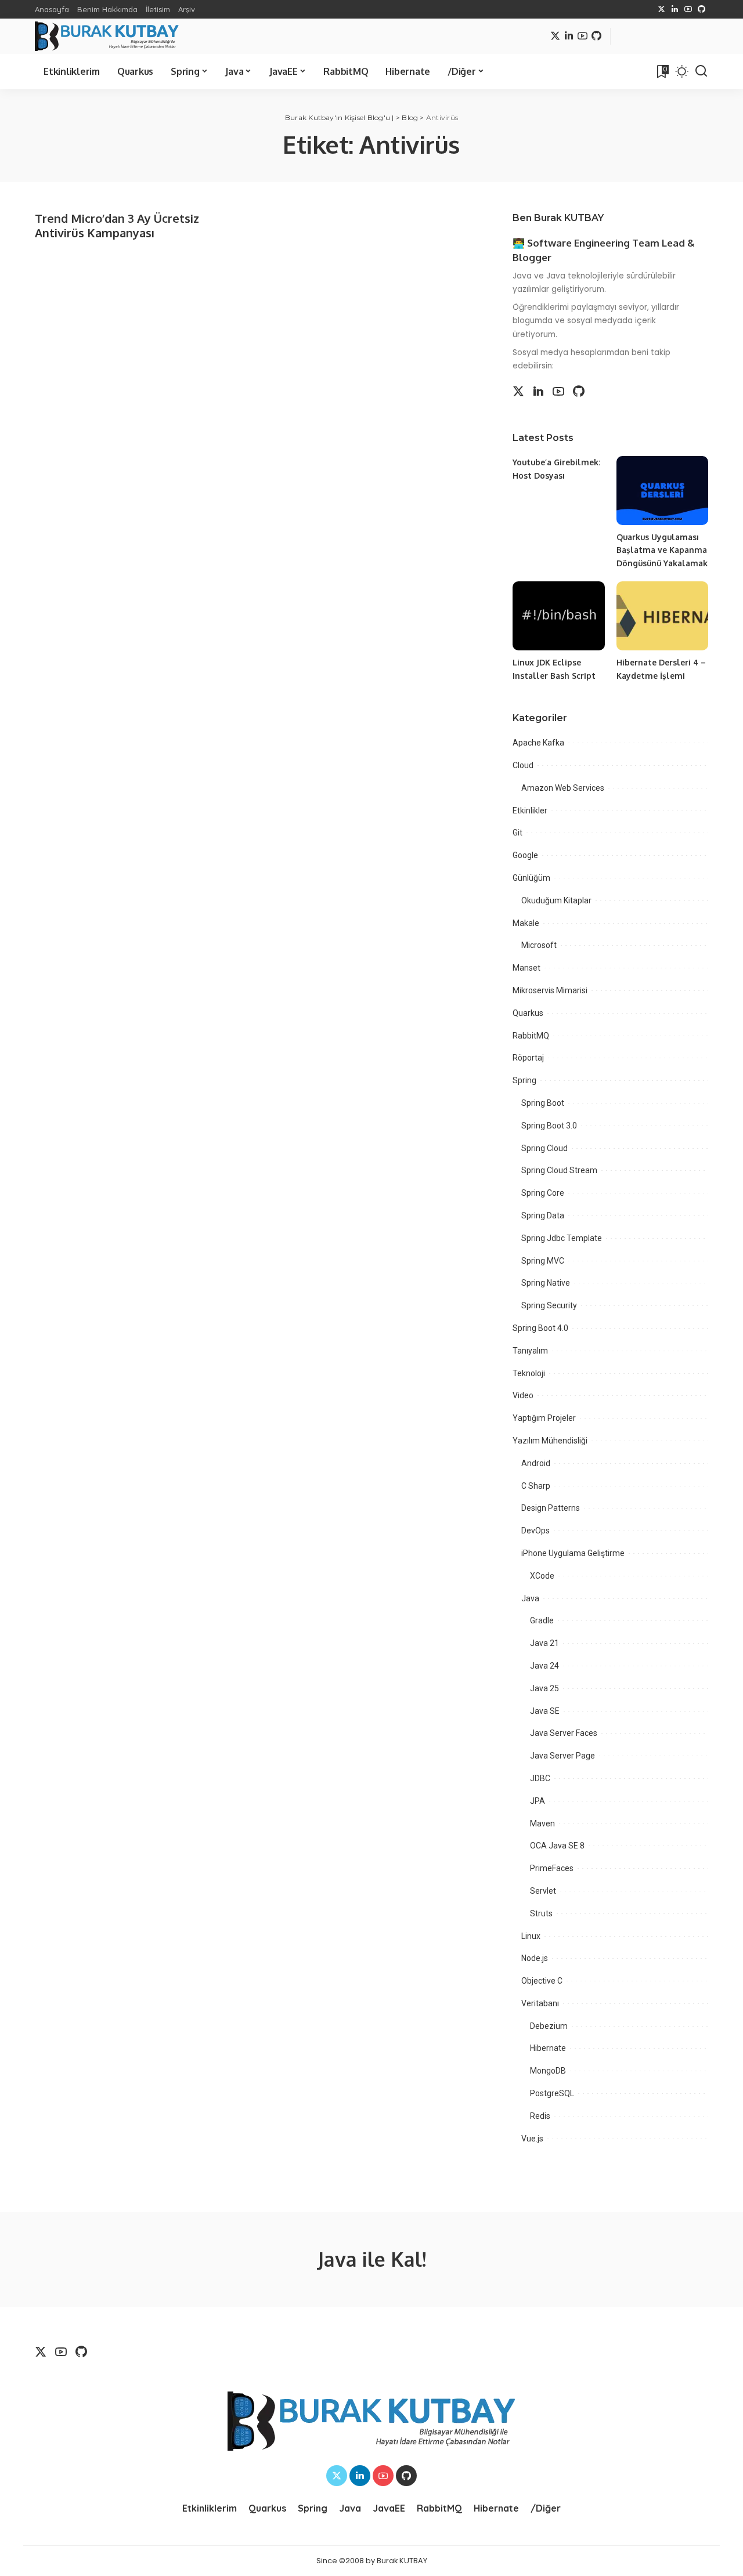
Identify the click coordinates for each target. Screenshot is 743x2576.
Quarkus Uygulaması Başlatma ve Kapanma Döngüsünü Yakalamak (662, 550)
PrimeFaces (552, 1868)
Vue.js (532, 2139)
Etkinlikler (530, 811)
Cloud (523, 765)
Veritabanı (540, 2003)
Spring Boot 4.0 (540, 1328)
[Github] (701, 9)
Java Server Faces (564, 1733)
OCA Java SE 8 (557, 1846)
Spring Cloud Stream (559, 1170)
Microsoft (539, 945)
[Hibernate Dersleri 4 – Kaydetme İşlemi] (662, 616)
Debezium (549, 2026)
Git (517, 833)
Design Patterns (551, 1508)
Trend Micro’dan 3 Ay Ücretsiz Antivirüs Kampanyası (117, 225)
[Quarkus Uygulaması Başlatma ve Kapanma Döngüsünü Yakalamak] (662, 491)
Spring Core (543, 1193)
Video (523, 1395)
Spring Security (549, 1305)
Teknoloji (529, 1373)
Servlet (543, 1891)
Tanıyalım (530, 1351)
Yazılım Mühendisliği (550, 1441)
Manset (526, 968)
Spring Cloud (544, 1148)
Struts (541, 1913)
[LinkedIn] (675, 9)
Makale (526, 923)
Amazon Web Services (563, 788)
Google (525, 855)
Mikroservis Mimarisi (550, 990)
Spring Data (543, 1215)
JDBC (540, 1778)
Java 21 (544, 1643)
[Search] (701, 71)
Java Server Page (562, 1756)
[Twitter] (661, 9)
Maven (542, 1824)
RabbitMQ (531, 1036)
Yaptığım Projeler (544, 1418)
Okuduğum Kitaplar (556, 900)
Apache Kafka (538, 743)
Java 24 (544, 1666)
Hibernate (548, 2048)
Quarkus (528, 1013)
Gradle (542, 1620)
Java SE (545, 1711)
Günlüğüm (531, 878)
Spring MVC (543, 1261)
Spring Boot (543, 1103)
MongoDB (548, 2071)
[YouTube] (688, 9)
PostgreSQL (552, 2093)
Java (530, 1598)
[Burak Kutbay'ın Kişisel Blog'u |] (107, 36)
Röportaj (528, 1058)
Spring (524, 1080)
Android (536, 1463)
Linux (531, 1936)
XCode (542, 1576)
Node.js (535, 1958)
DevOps (535, 1531)
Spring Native (546, 1283)
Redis (540, 2116)
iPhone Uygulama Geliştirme (573, 1553)
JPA (538, 1801)
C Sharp (536, 1486)
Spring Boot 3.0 (549, 1126)
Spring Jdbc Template (562, 1238)
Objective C (542, 1981)
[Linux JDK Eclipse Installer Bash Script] (558, 616)
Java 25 (544, 1688)
